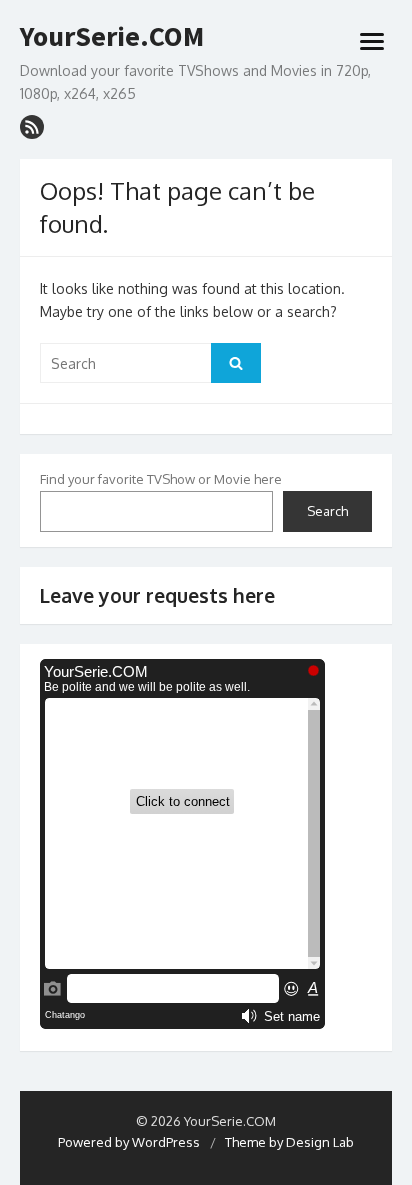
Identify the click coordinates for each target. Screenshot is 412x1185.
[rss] (32, 127)
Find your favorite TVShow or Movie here (161, 479)
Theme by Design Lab (289, 1142)
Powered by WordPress (129, 1142)
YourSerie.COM (112, 37)
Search (327, 511)
